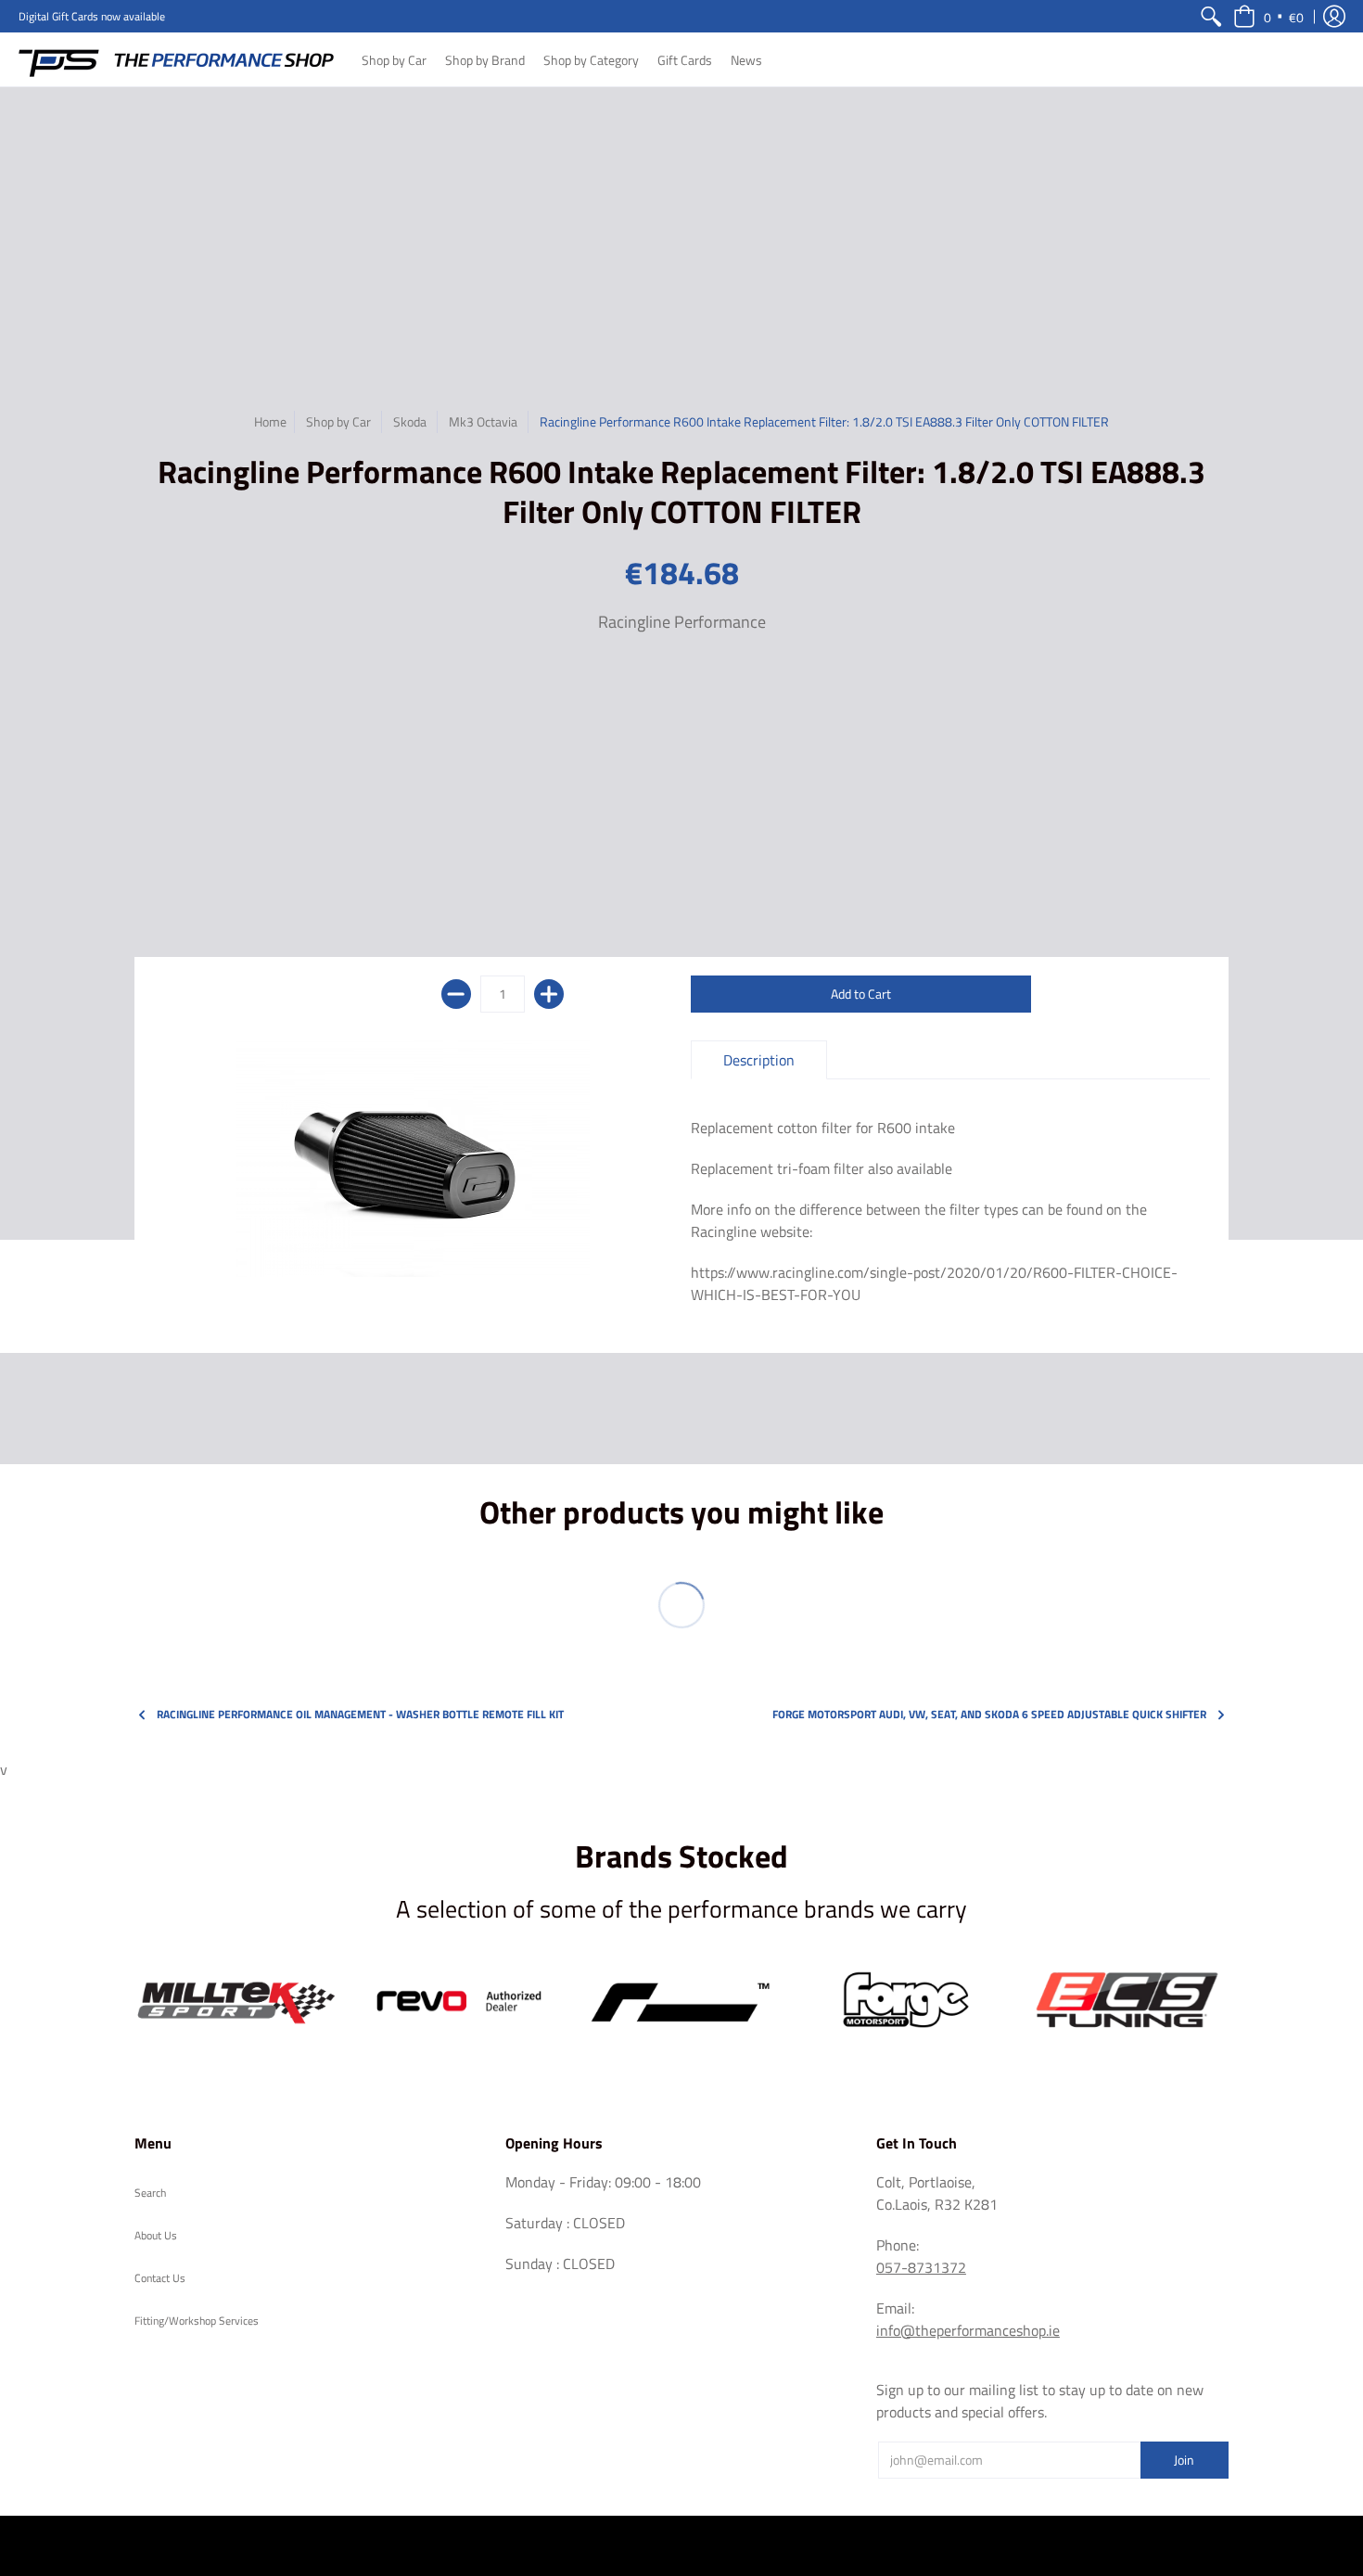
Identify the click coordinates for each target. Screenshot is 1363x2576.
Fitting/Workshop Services (197, 2321)
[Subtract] (456, 994)
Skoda (410, 421)
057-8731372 (921, 2267)
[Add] (549, 994)
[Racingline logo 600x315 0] (681, 2001)
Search (150, 2193)
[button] (1268, 16)
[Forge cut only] (904, 2001)
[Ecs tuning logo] (1127, 2001)
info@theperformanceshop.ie (968, 2330)
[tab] (759, 1060)
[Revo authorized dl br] (459, 2001)
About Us (156, 2235)
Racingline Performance (682, 622)
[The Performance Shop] (176, 59)
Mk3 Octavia (483, 421)
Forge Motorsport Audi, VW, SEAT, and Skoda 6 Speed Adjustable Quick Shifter (989, 1714)
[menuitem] (1211, 16)
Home (270, 421)
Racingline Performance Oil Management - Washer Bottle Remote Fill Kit (360, 1714)
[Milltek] (236, 2001)
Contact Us (160, 2278)
